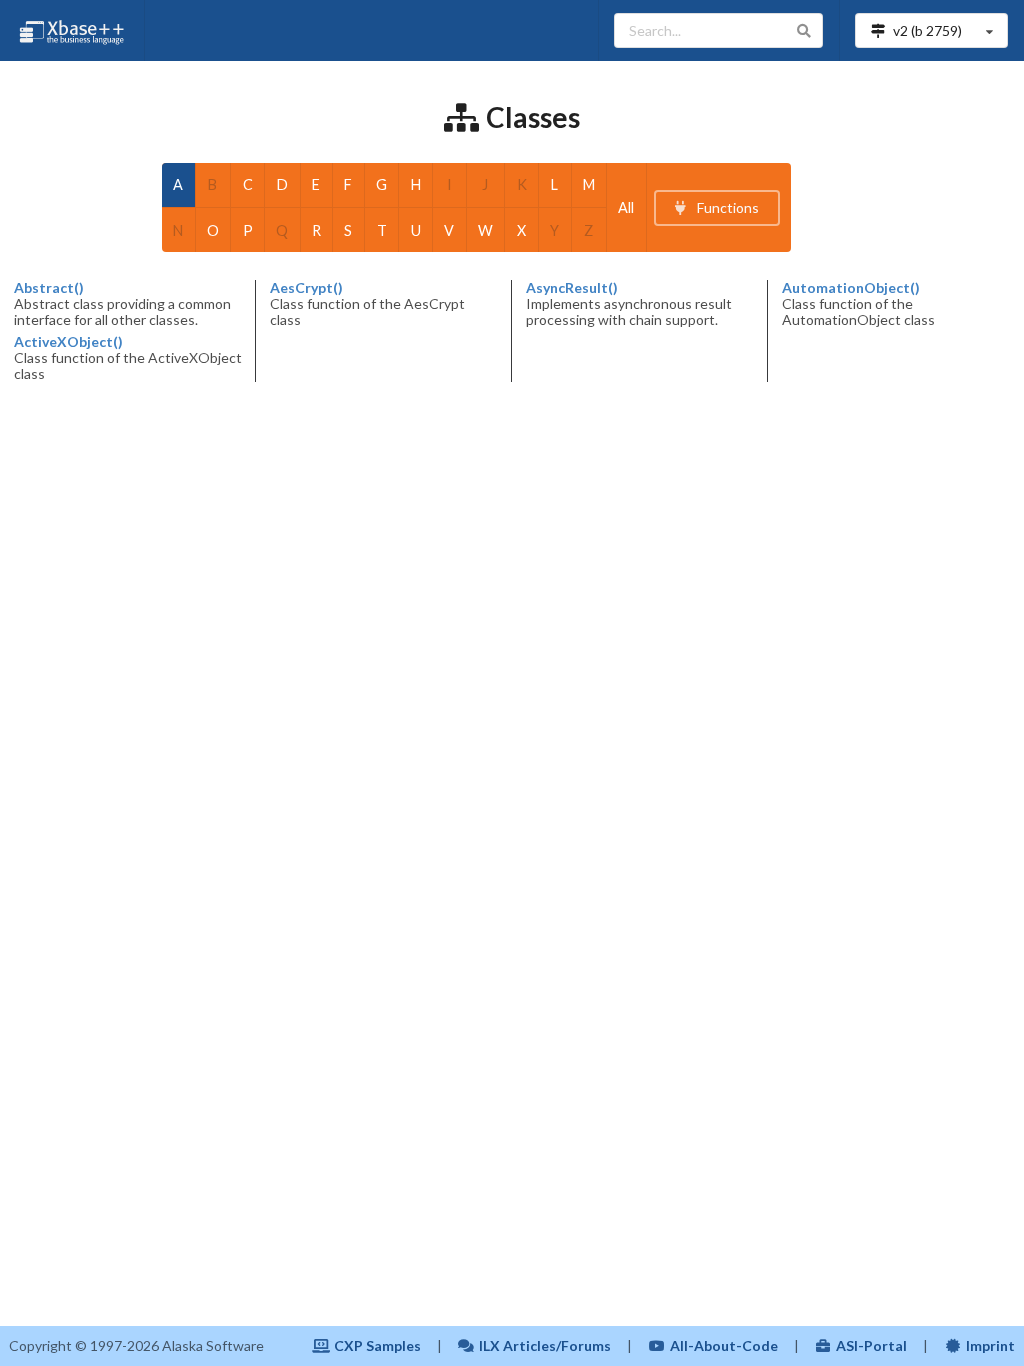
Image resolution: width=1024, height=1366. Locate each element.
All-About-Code (724, 1345)
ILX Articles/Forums (545, 1345)
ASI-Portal (871, 1345)
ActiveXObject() (68, 342)
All (626, 207)
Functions (726, 207)
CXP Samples (377, 1345)
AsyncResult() (572, 288)
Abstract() (49, 288)
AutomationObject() (851, 288)
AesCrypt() (306, 288)
